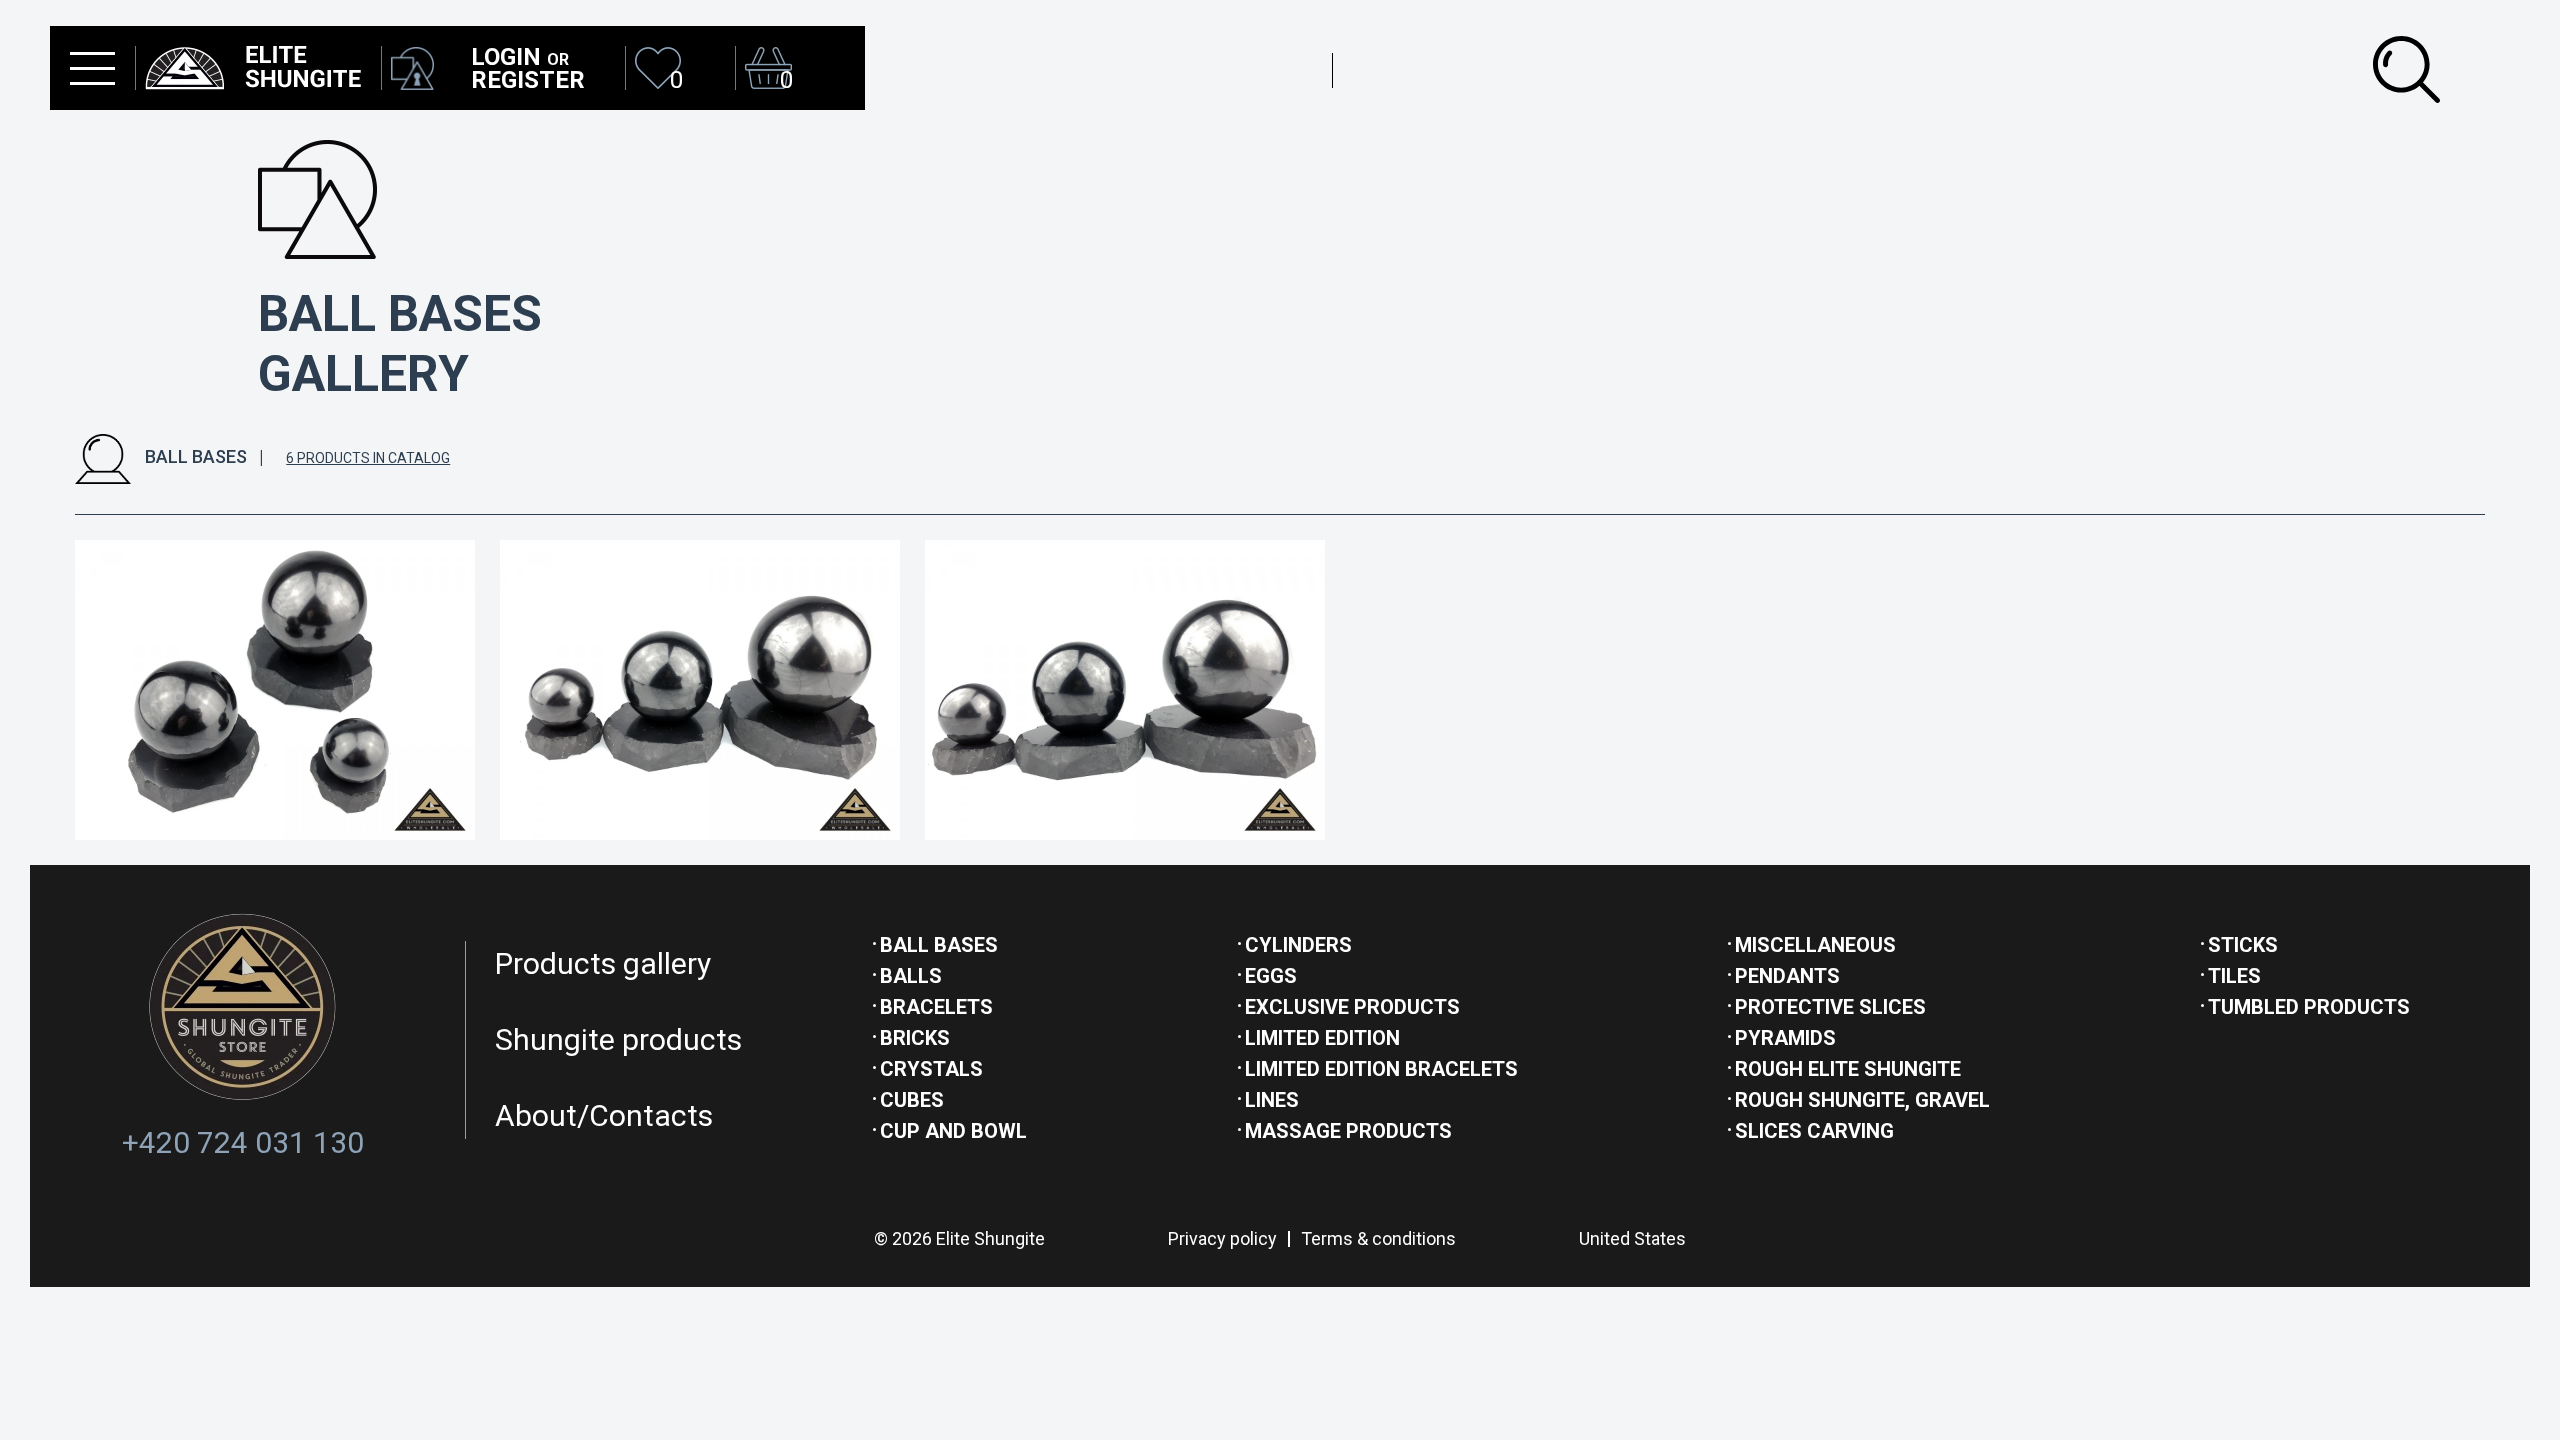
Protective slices (1830, 1007)
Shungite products (618, 1039)
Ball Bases (939, 945)
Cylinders (1298, 945)
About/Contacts (604, 1115)
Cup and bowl (953, 1131)
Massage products (1348, 1131)
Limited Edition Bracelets (1381, 1069)
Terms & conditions (1378, 1238)
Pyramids (1785, 1038)
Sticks (2243, 945)
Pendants (1787, 976)
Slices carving (1814, 1131)
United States (1632, 1238)
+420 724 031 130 (243, 1142)
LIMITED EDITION (1322, 1038)
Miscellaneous (1815, 945)
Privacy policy (1222, 1238)
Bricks (915, 1038)
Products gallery (603, 963)
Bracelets (936, 1007)
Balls (911, 976)
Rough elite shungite (1848, 1069)
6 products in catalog (368, 458)
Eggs (1271, 976)
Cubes (912, 1100)
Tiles (2234, 976)
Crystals (931, 1069)
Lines (1272, 1100)
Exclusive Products (1352, 1007)
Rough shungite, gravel (1862, 1100)
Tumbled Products (2309, 1007)
